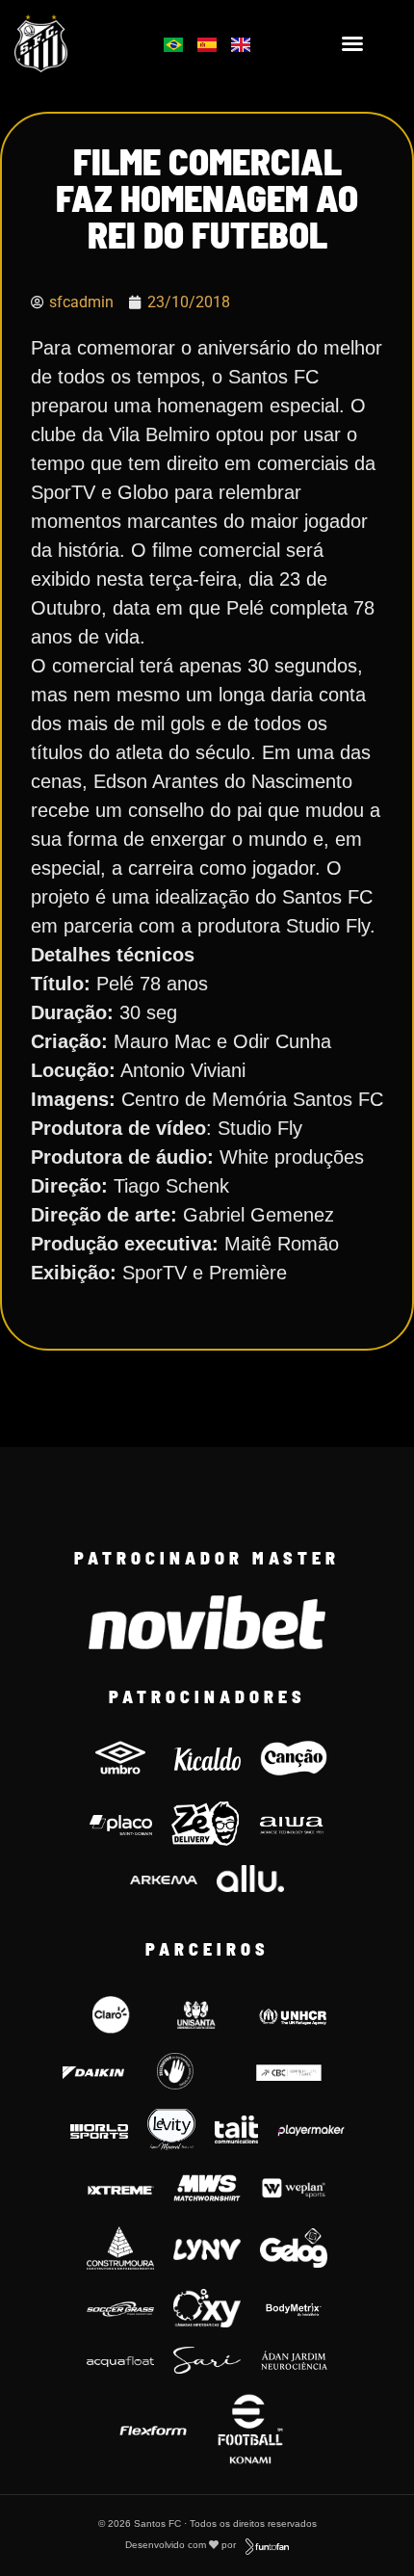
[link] (69, 43)
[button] (352, 43)
